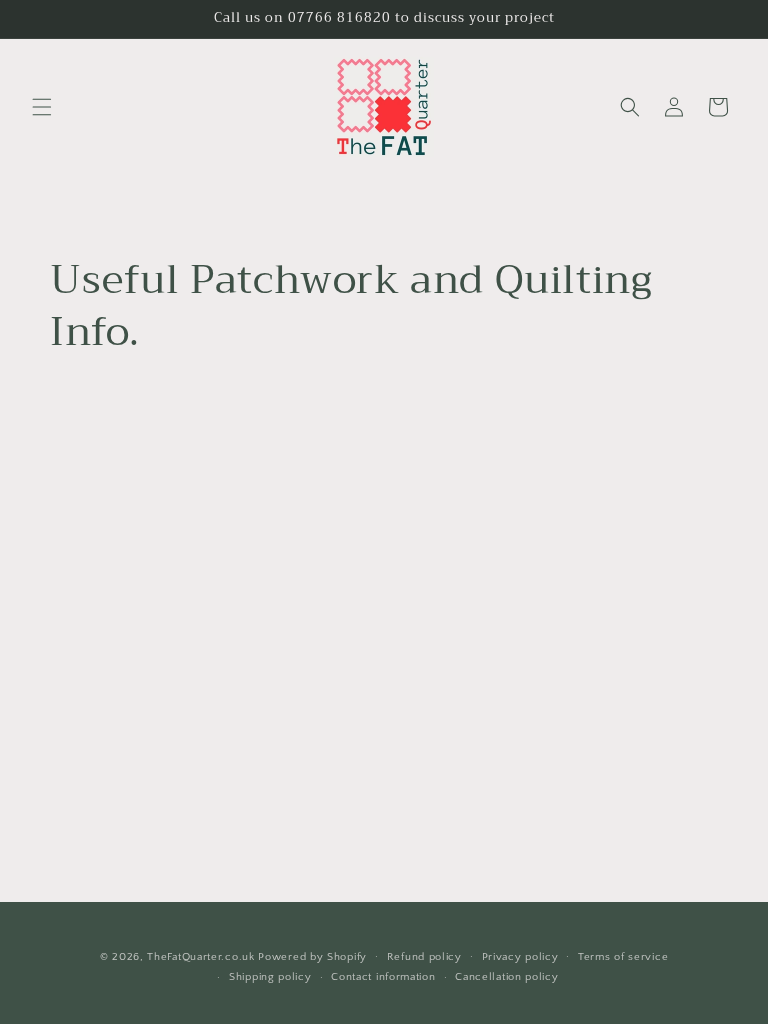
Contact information (383, 977)
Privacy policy (520, 957)
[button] (42, 107)
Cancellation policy (506, 977)
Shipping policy (270, 977)
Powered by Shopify (312, 957)
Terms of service (623, 957)
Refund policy (424, 957)
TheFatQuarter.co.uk (200, 957)
